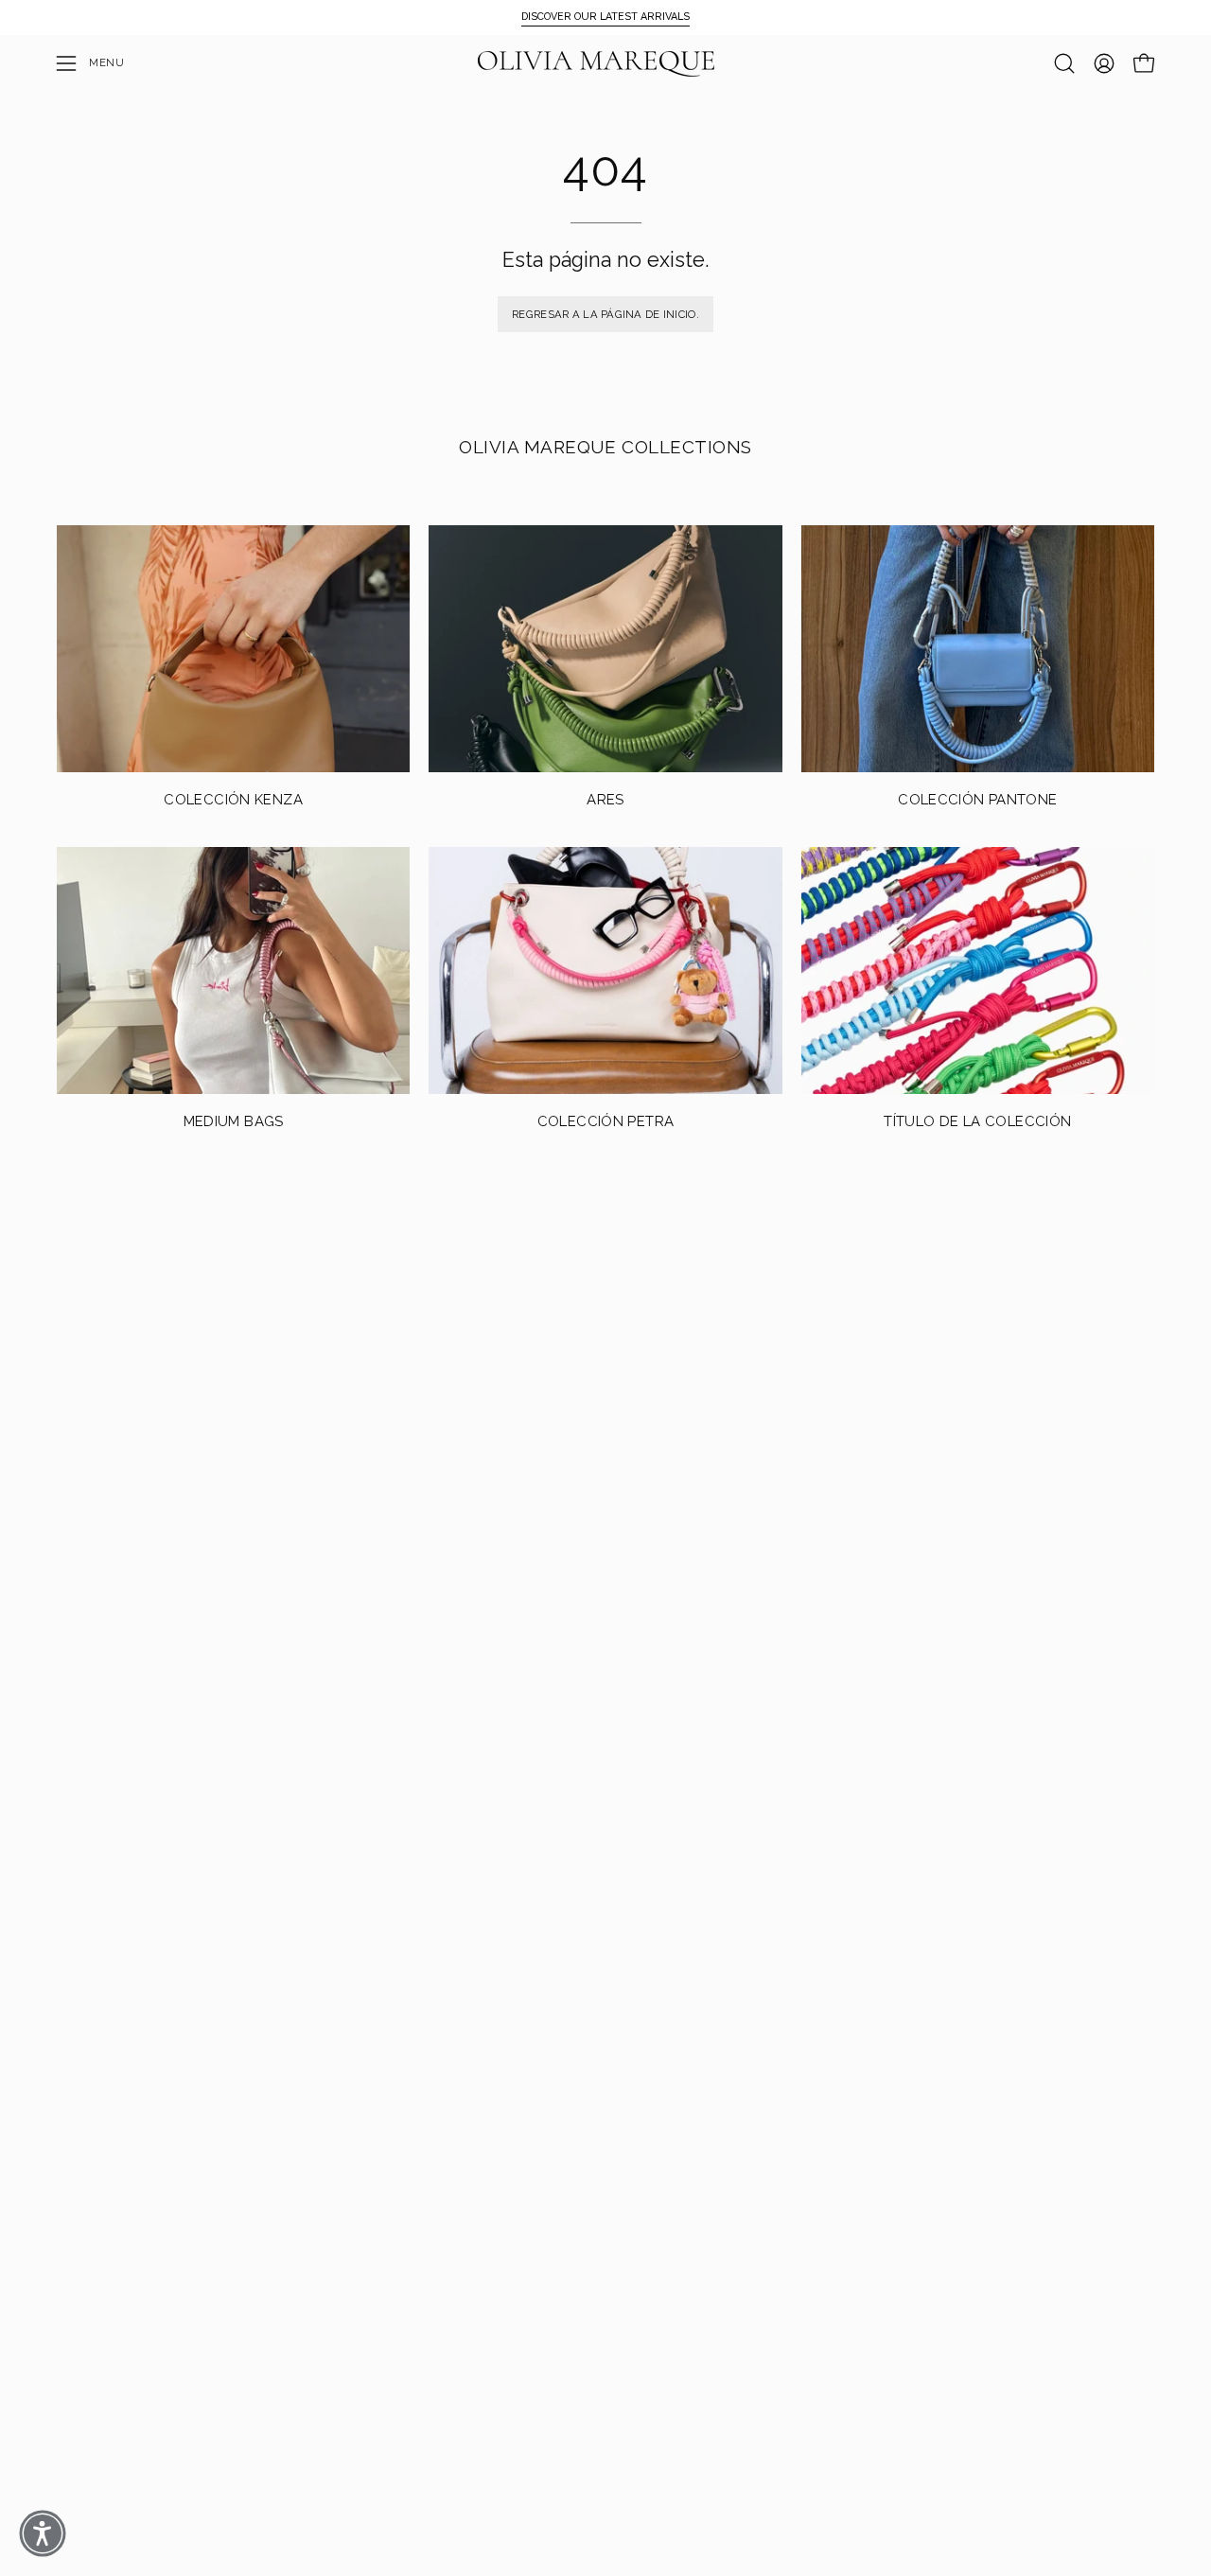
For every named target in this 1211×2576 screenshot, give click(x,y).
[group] (605, 17)
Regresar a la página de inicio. (605, 314)
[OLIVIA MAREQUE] (596, 64)
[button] (1064, 63)
